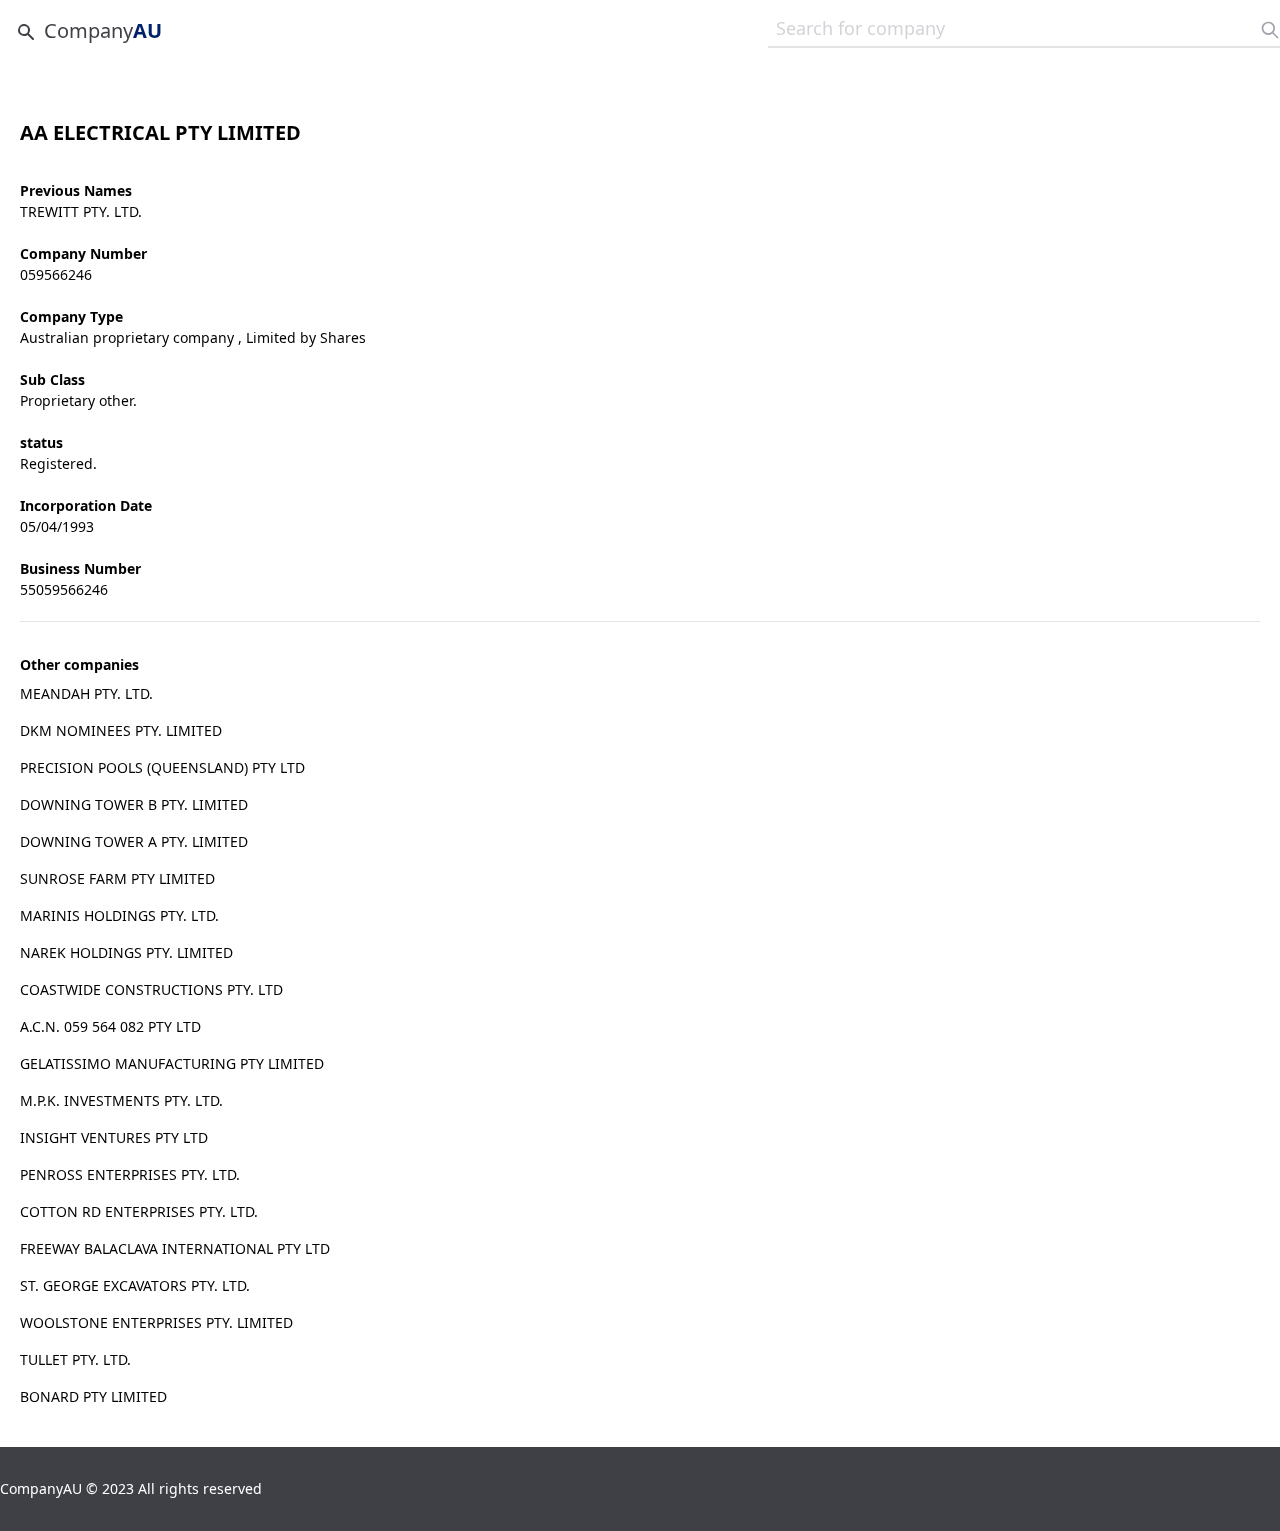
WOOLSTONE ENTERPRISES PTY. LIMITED (156, 1322)
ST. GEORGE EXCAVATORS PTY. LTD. (135, 1285)
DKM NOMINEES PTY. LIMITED (121, 730)
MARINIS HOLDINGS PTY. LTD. (119, 915)
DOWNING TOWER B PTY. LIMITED (134, 804)
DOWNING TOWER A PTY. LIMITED (134, 841)
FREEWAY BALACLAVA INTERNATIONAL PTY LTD (175, 1248)
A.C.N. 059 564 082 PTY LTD (110, 1026)
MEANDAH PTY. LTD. (86, 693)
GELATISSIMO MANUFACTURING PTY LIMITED (172, 1063)
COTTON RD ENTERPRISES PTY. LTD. (139, 1211)
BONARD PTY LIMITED (93, 1396)
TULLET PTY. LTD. (75, 1359)
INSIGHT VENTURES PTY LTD (114, 1137)
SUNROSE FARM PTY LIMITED (117, 878)
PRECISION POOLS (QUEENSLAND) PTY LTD (162, 767)
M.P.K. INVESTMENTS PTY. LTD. (121, 1100)
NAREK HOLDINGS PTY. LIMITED (126, 952)
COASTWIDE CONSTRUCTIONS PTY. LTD (151, 989)
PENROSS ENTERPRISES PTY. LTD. (130, 1174)
